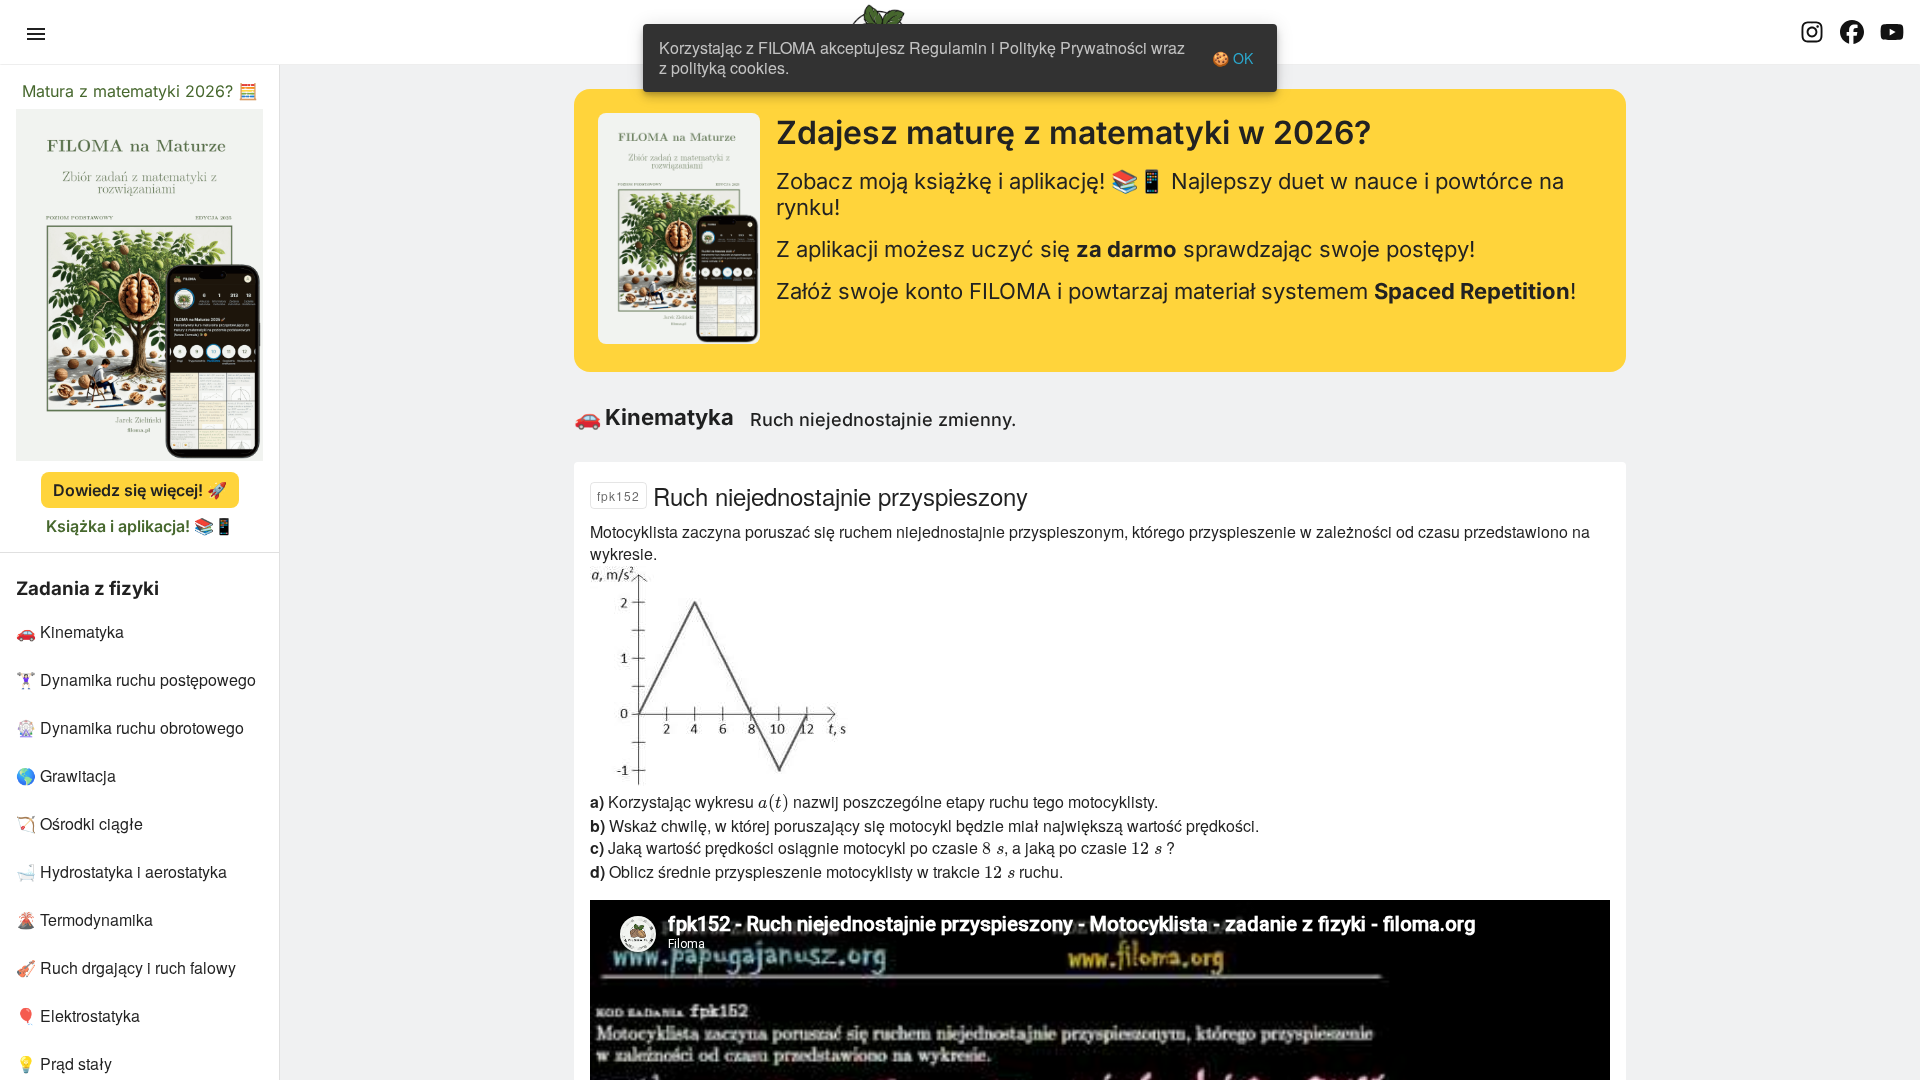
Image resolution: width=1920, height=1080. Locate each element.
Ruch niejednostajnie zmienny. (883, 419)
